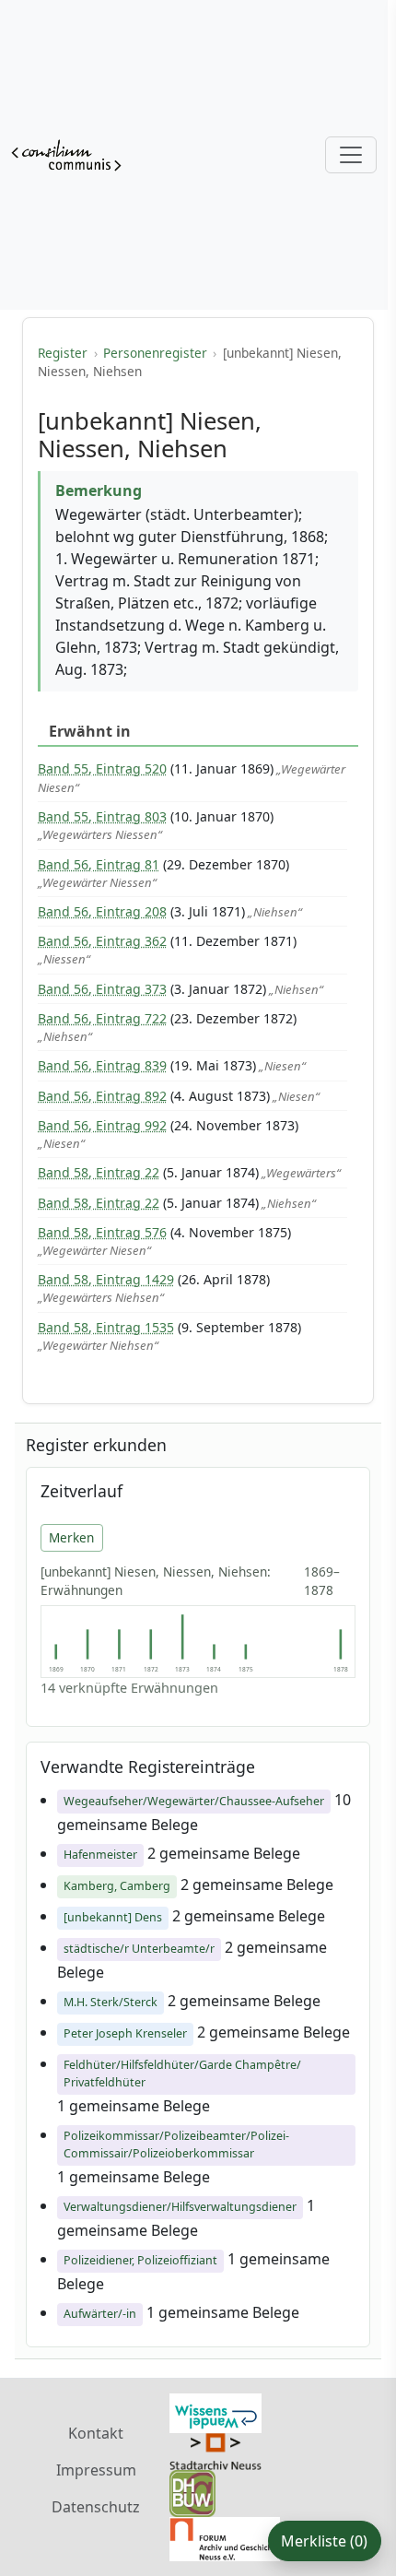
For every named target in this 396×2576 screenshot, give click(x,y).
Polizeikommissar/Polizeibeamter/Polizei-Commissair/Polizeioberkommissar (176, 2145)
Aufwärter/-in (100, 2314)
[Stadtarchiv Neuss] (215, 2450)
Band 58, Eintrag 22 (99, 1172)
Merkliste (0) (324, 2541)
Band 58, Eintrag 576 (102, 1232)
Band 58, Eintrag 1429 (106, 1279)
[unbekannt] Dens (113, 1917)
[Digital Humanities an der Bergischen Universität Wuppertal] (192, 2492)
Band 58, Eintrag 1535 (106, 1327)
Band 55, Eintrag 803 (102, 816)
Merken (71, 1537)
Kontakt (96, 2433)
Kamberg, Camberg (117, 1886)
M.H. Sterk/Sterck (111, 2002)
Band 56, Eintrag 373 (102, 989)
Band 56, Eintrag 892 (102, 1096)
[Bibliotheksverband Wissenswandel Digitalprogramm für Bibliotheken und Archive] (215, 2412)
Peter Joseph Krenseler (125, 2033)
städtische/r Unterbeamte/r (139, 1949)
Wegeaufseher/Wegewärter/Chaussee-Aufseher (194, 1801)
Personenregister (155, 353)
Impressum (96, 2470)
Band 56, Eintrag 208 (102, 911)
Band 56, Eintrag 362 (102, 941)
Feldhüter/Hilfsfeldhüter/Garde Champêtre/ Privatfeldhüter (182, 2074)
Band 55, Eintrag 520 (102, 768)
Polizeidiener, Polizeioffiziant (140, 2260)
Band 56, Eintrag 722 (102, 1018)
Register (63, 353)
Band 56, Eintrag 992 (102, 1125)
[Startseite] (66, 155)
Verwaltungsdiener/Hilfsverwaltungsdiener (180, 2207)
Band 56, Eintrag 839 (102, 1065)
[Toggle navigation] (351, 155)
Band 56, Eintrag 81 (99, 864)
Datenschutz (96, 2507)
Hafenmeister (100, 1855)
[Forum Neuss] (225, 2537)
